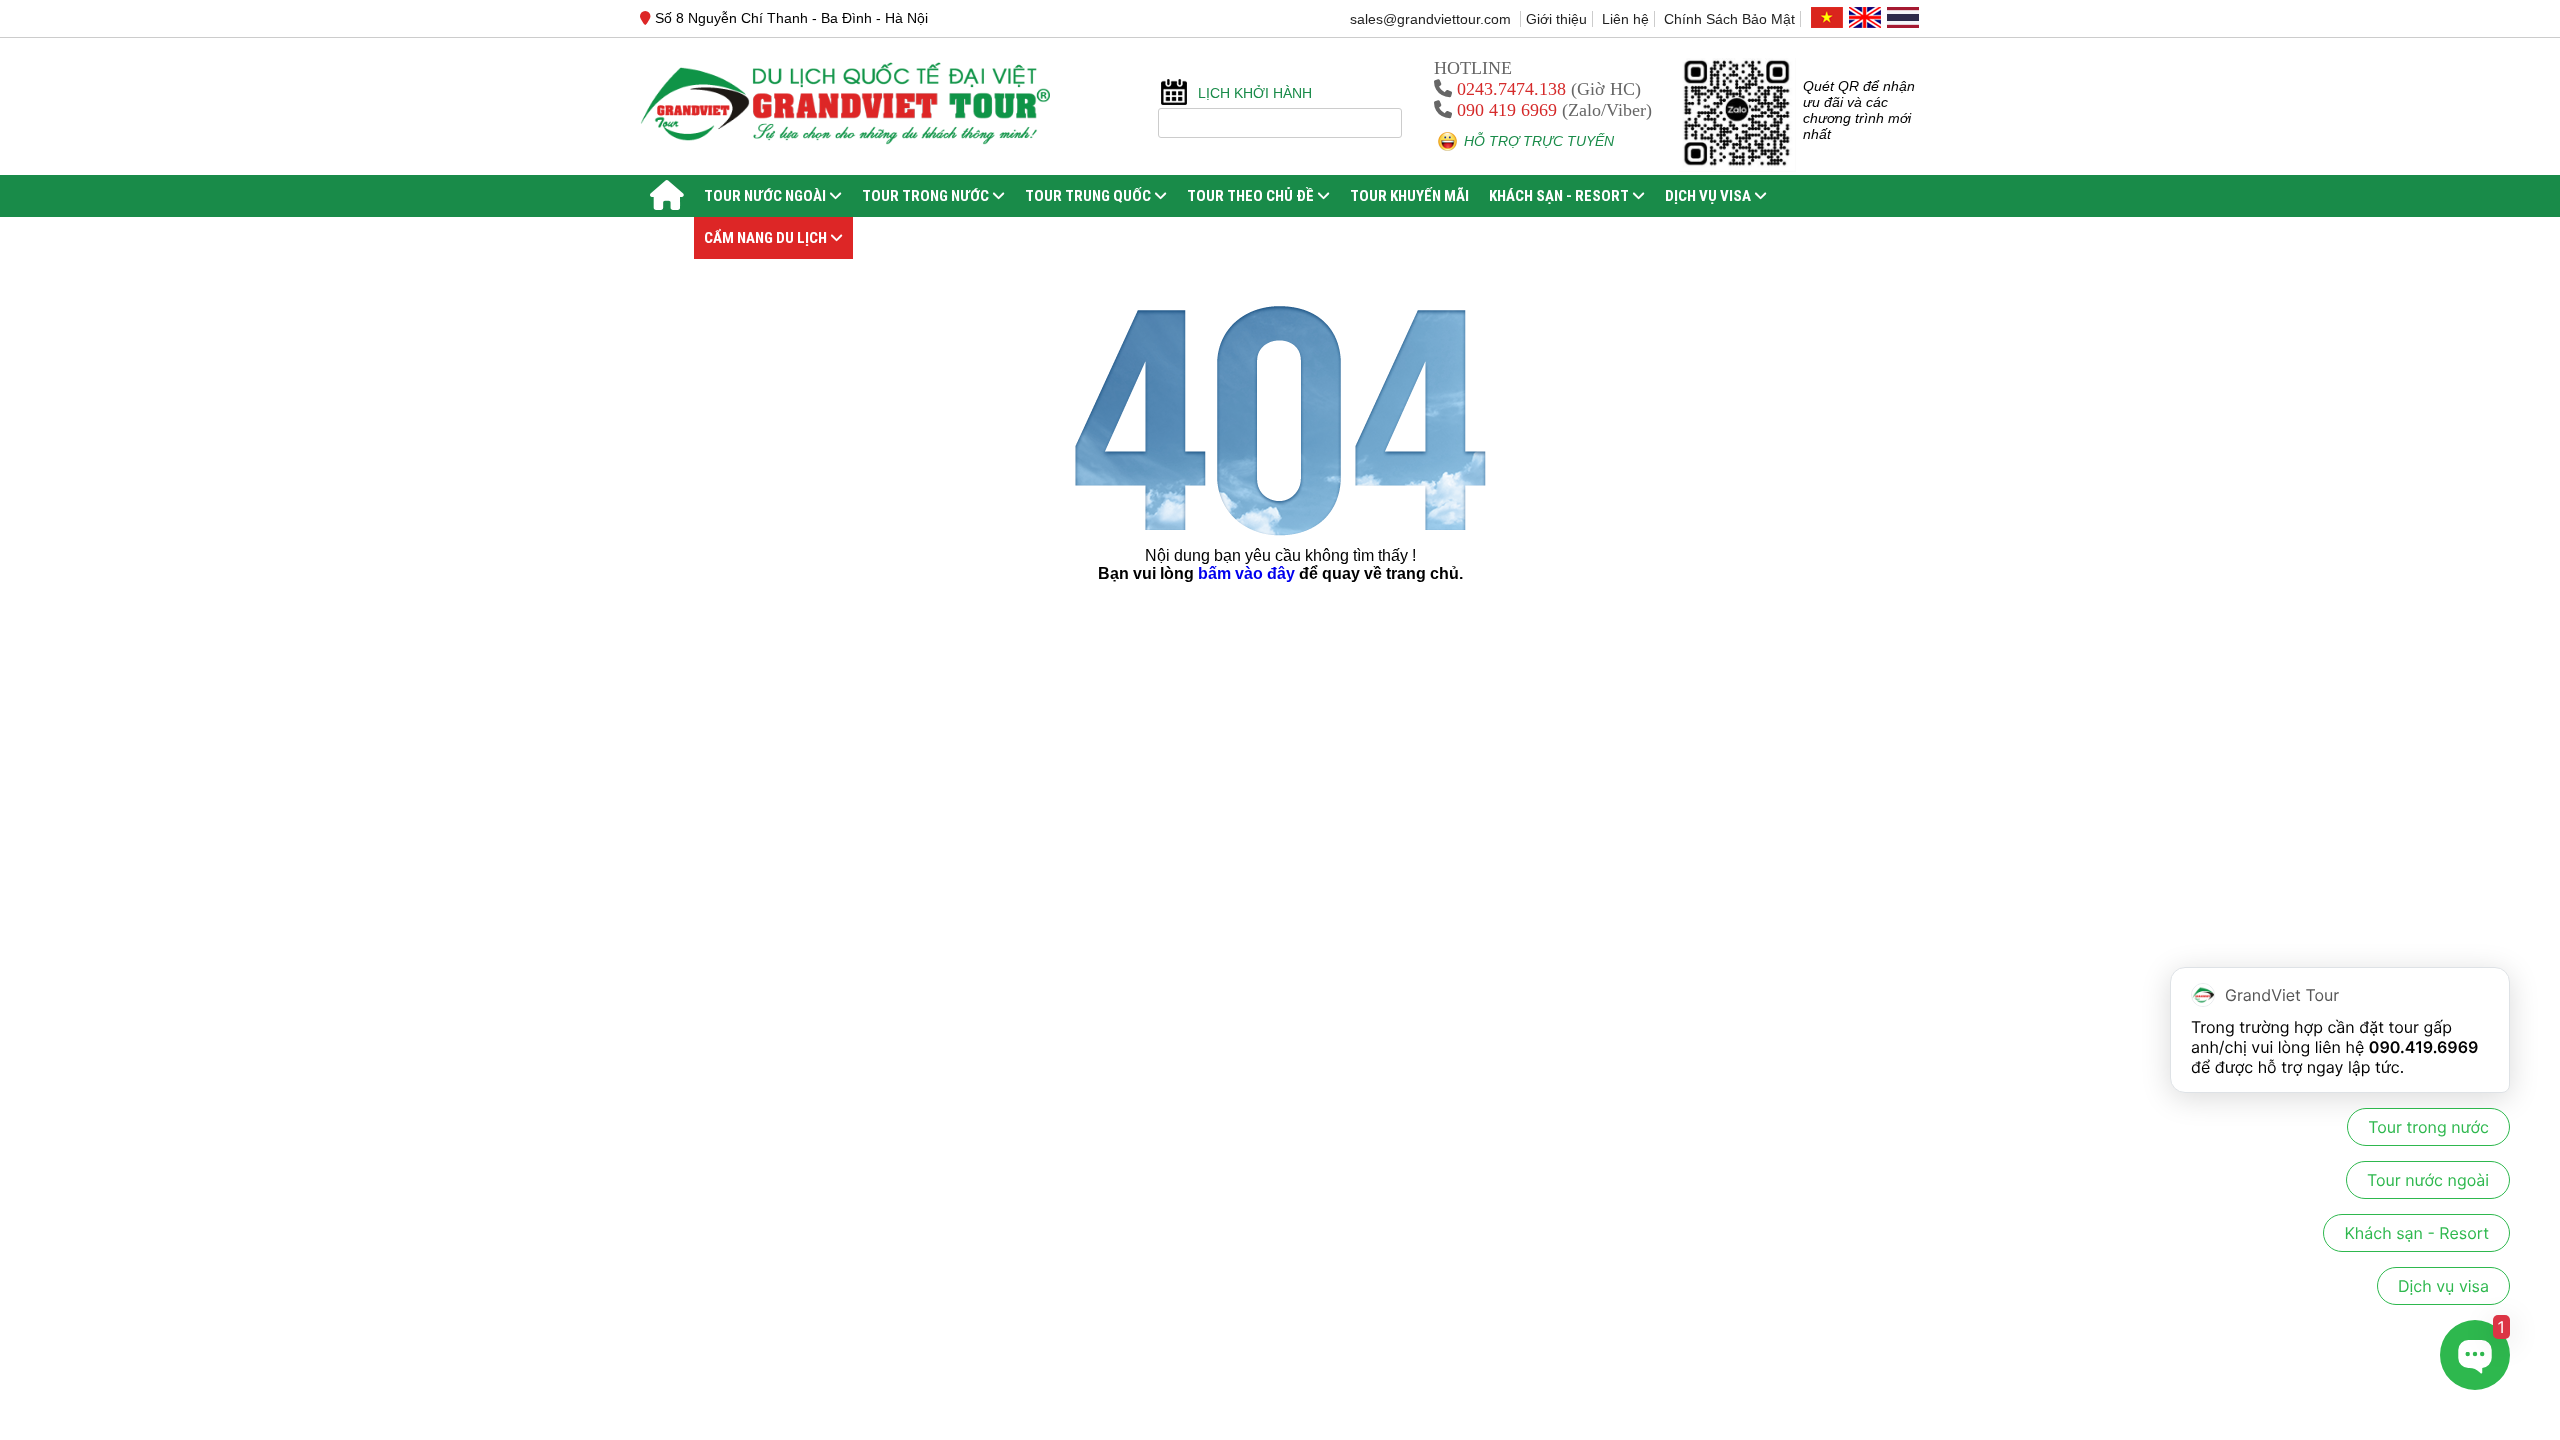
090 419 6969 (1507, 110)
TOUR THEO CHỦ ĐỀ (1252, 195)
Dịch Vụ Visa (1709, 195)
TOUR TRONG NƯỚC (927, 195)
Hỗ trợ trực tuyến (1539, 141)
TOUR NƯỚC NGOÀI (766, 195)
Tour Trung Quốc (1089, 195)
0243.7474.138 (1511, 89)
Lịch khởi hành (1255, 93)
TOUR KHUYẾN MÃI (1409, 195)
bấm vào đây (1246, 573)
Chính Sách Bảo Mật (1729, 19)
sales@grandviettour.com (1432, 19)
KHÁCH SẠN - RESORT (1560, 195)
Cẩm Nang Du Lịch (767, 237)
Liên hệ (1625, 19)
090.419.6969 (2424, 1047)
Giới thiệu (1556, 19)
